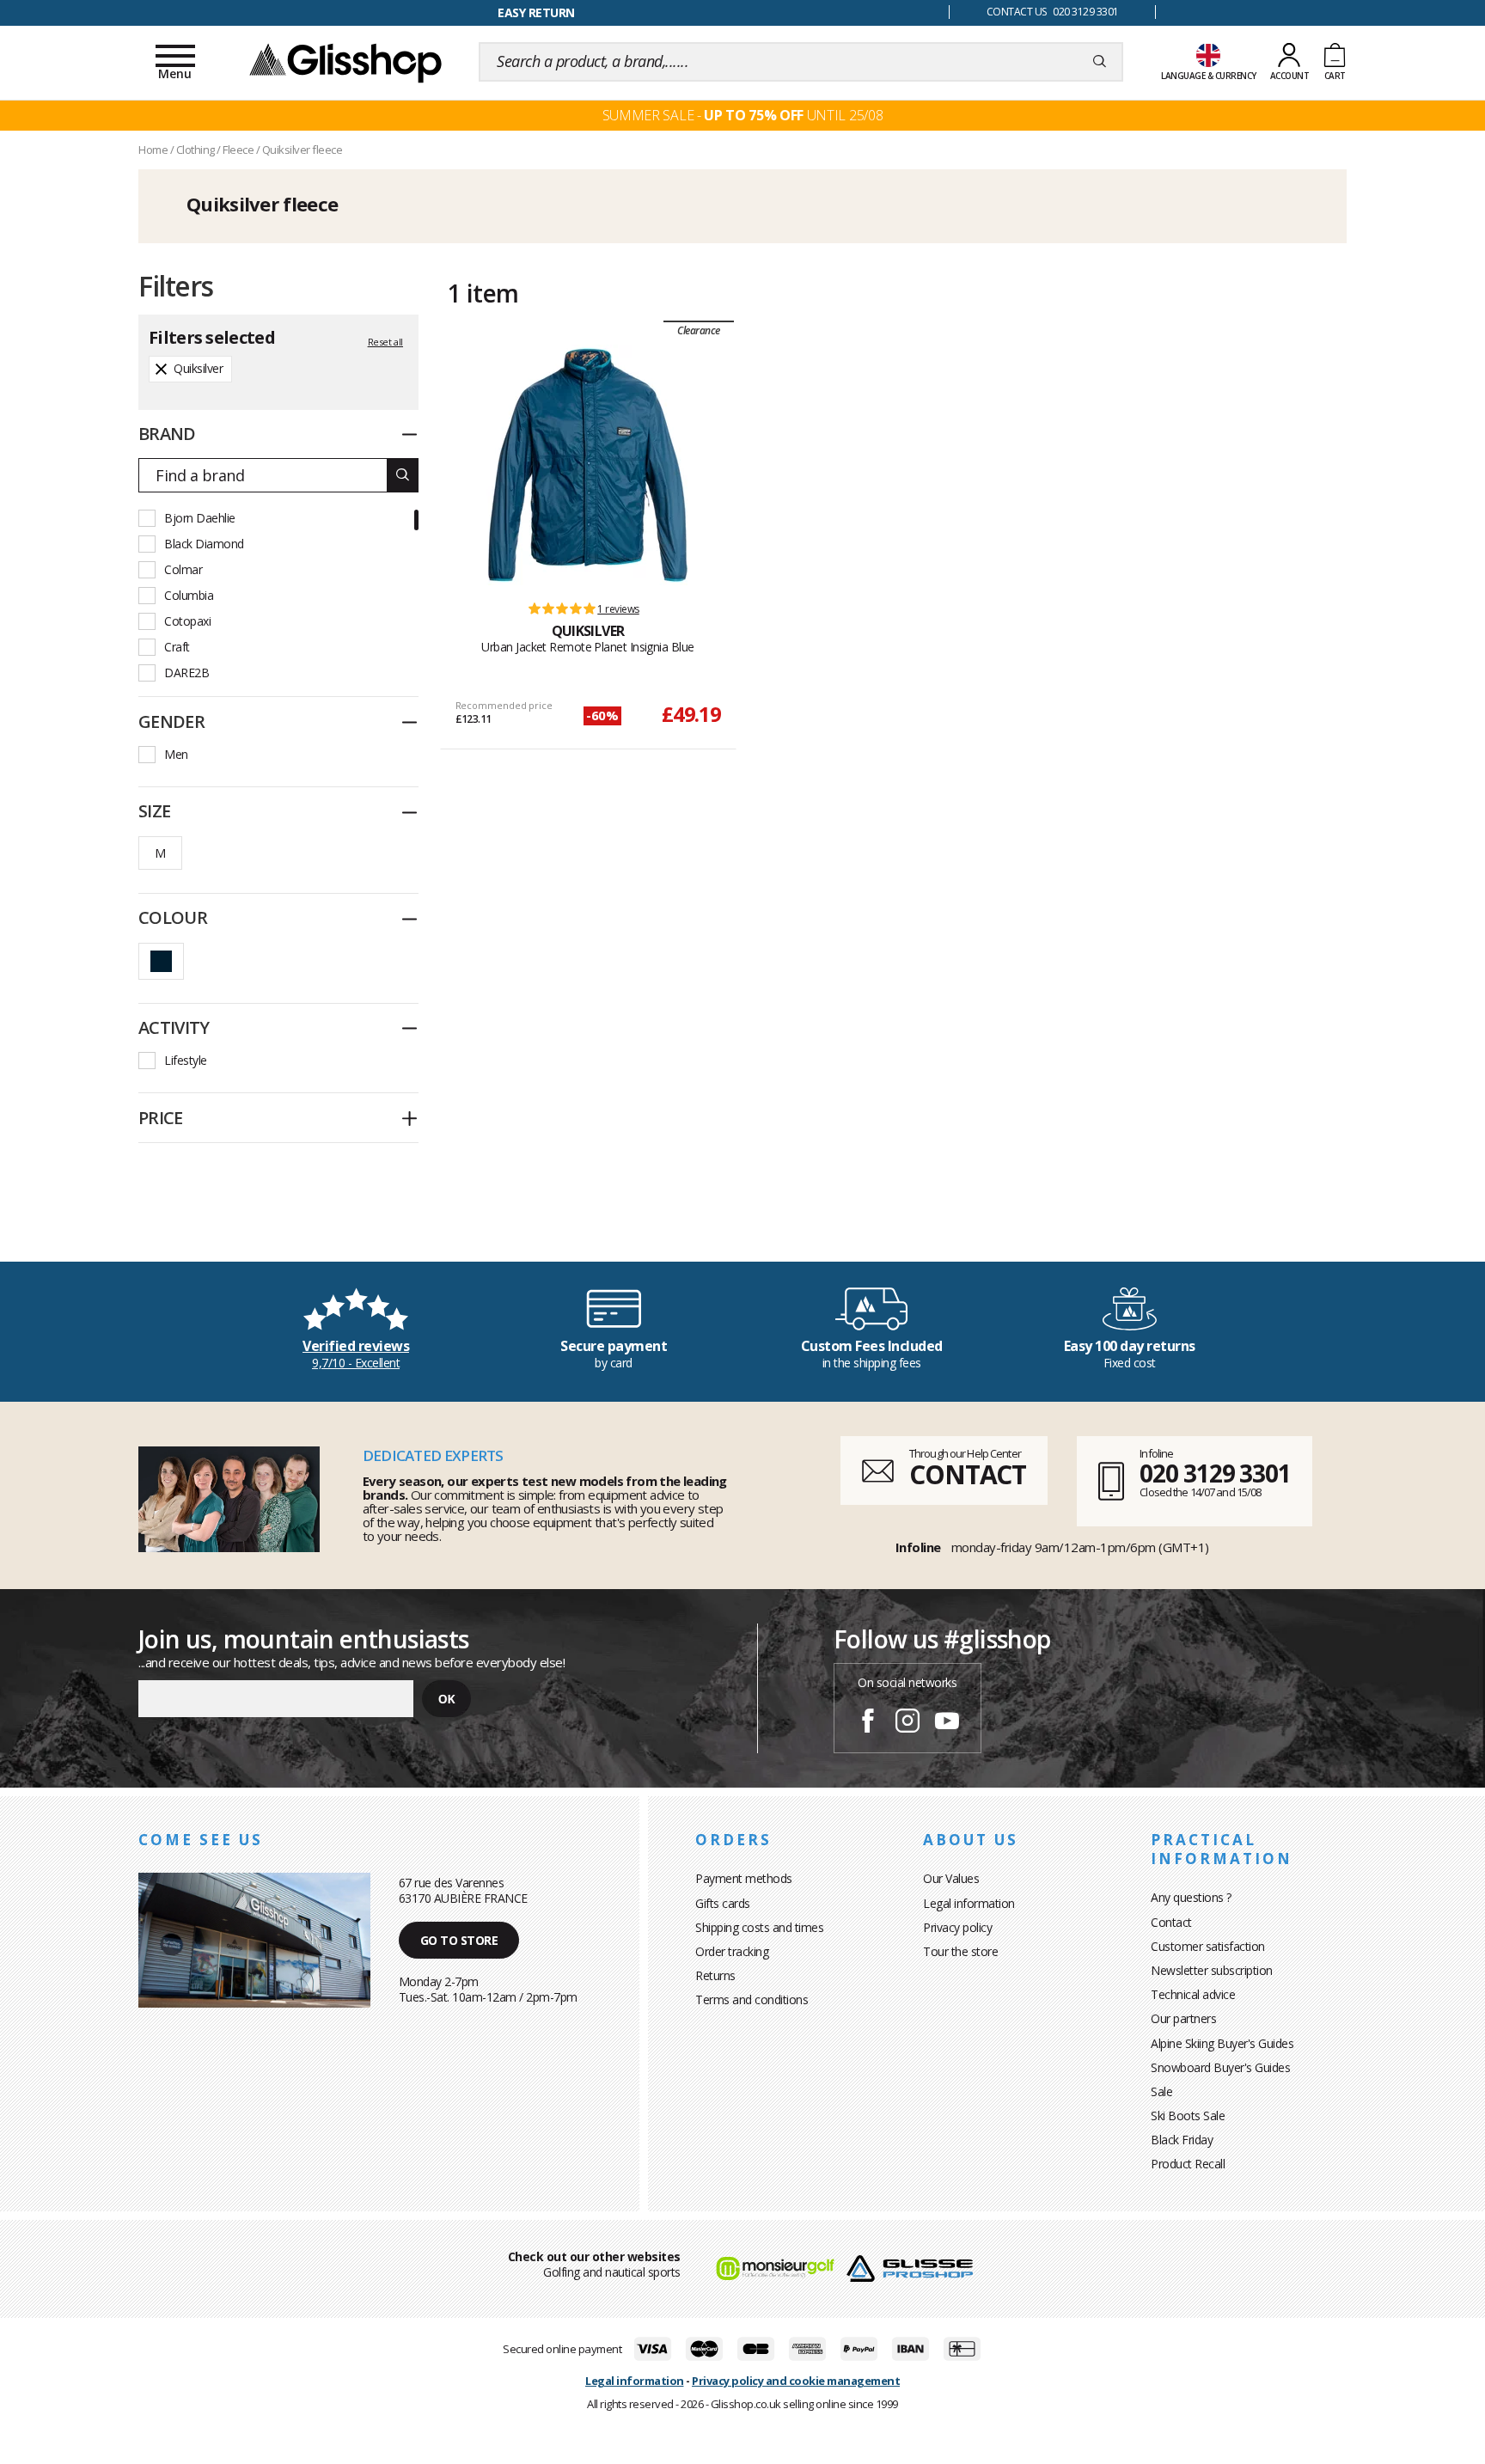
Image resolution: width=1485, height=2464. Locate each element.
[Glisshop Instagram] (907, 1723)
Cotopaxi (187, 621)
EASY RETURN (536, 12)
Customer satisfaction (1208, 1946)
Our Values (951, 1878)
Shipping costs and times (759, 1927)
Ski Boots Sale (1188, 2115)
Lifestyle (186, 1060)
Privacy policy (957, 1927)
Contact (1171, 1922)
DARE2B (186, 673)
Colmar (183, 569)
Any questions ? (1191, 1897)
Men (176, 754)
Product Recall (1188, 2164)
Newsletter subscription (1212, 1970)
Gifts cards (723, 1903)
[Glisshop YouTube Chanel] (947, 1723)
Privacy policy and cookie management (796, 2381)
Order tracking (732, 1951)
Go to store (459, 1940)
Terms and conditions (752, 1999)
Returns (715, 1975)
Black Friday (1182, 2140)
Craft (177, 647)
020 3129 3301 (1215, 1473)
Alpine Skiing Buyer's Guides (1222, 2043)
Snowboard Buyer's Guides (1220, 2067)
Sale (1161, 2091)
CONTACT (968, 1474)
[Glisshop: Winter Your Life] (345, 62)
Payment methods (744, 1878)
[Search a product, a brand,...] (1100, 62)
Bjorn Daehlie (200, 518)
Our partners (1183, 2018)
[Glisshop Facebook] (868, 1723)
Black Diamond (204, 544)
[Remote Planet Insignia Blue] (588, 465)
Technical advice (1193, 1994)
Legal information (969, 1903)
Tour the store (960, 1951)
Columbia (189, 595)
